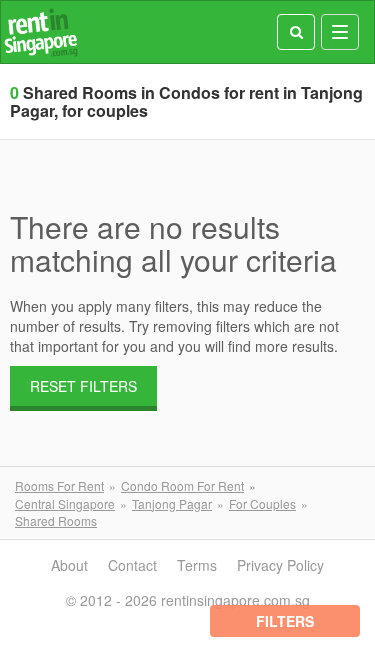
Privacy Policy (280, 565)
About (69, 565)
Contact (132, 565)
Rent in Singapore (41, 32)
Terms (197, 565)
